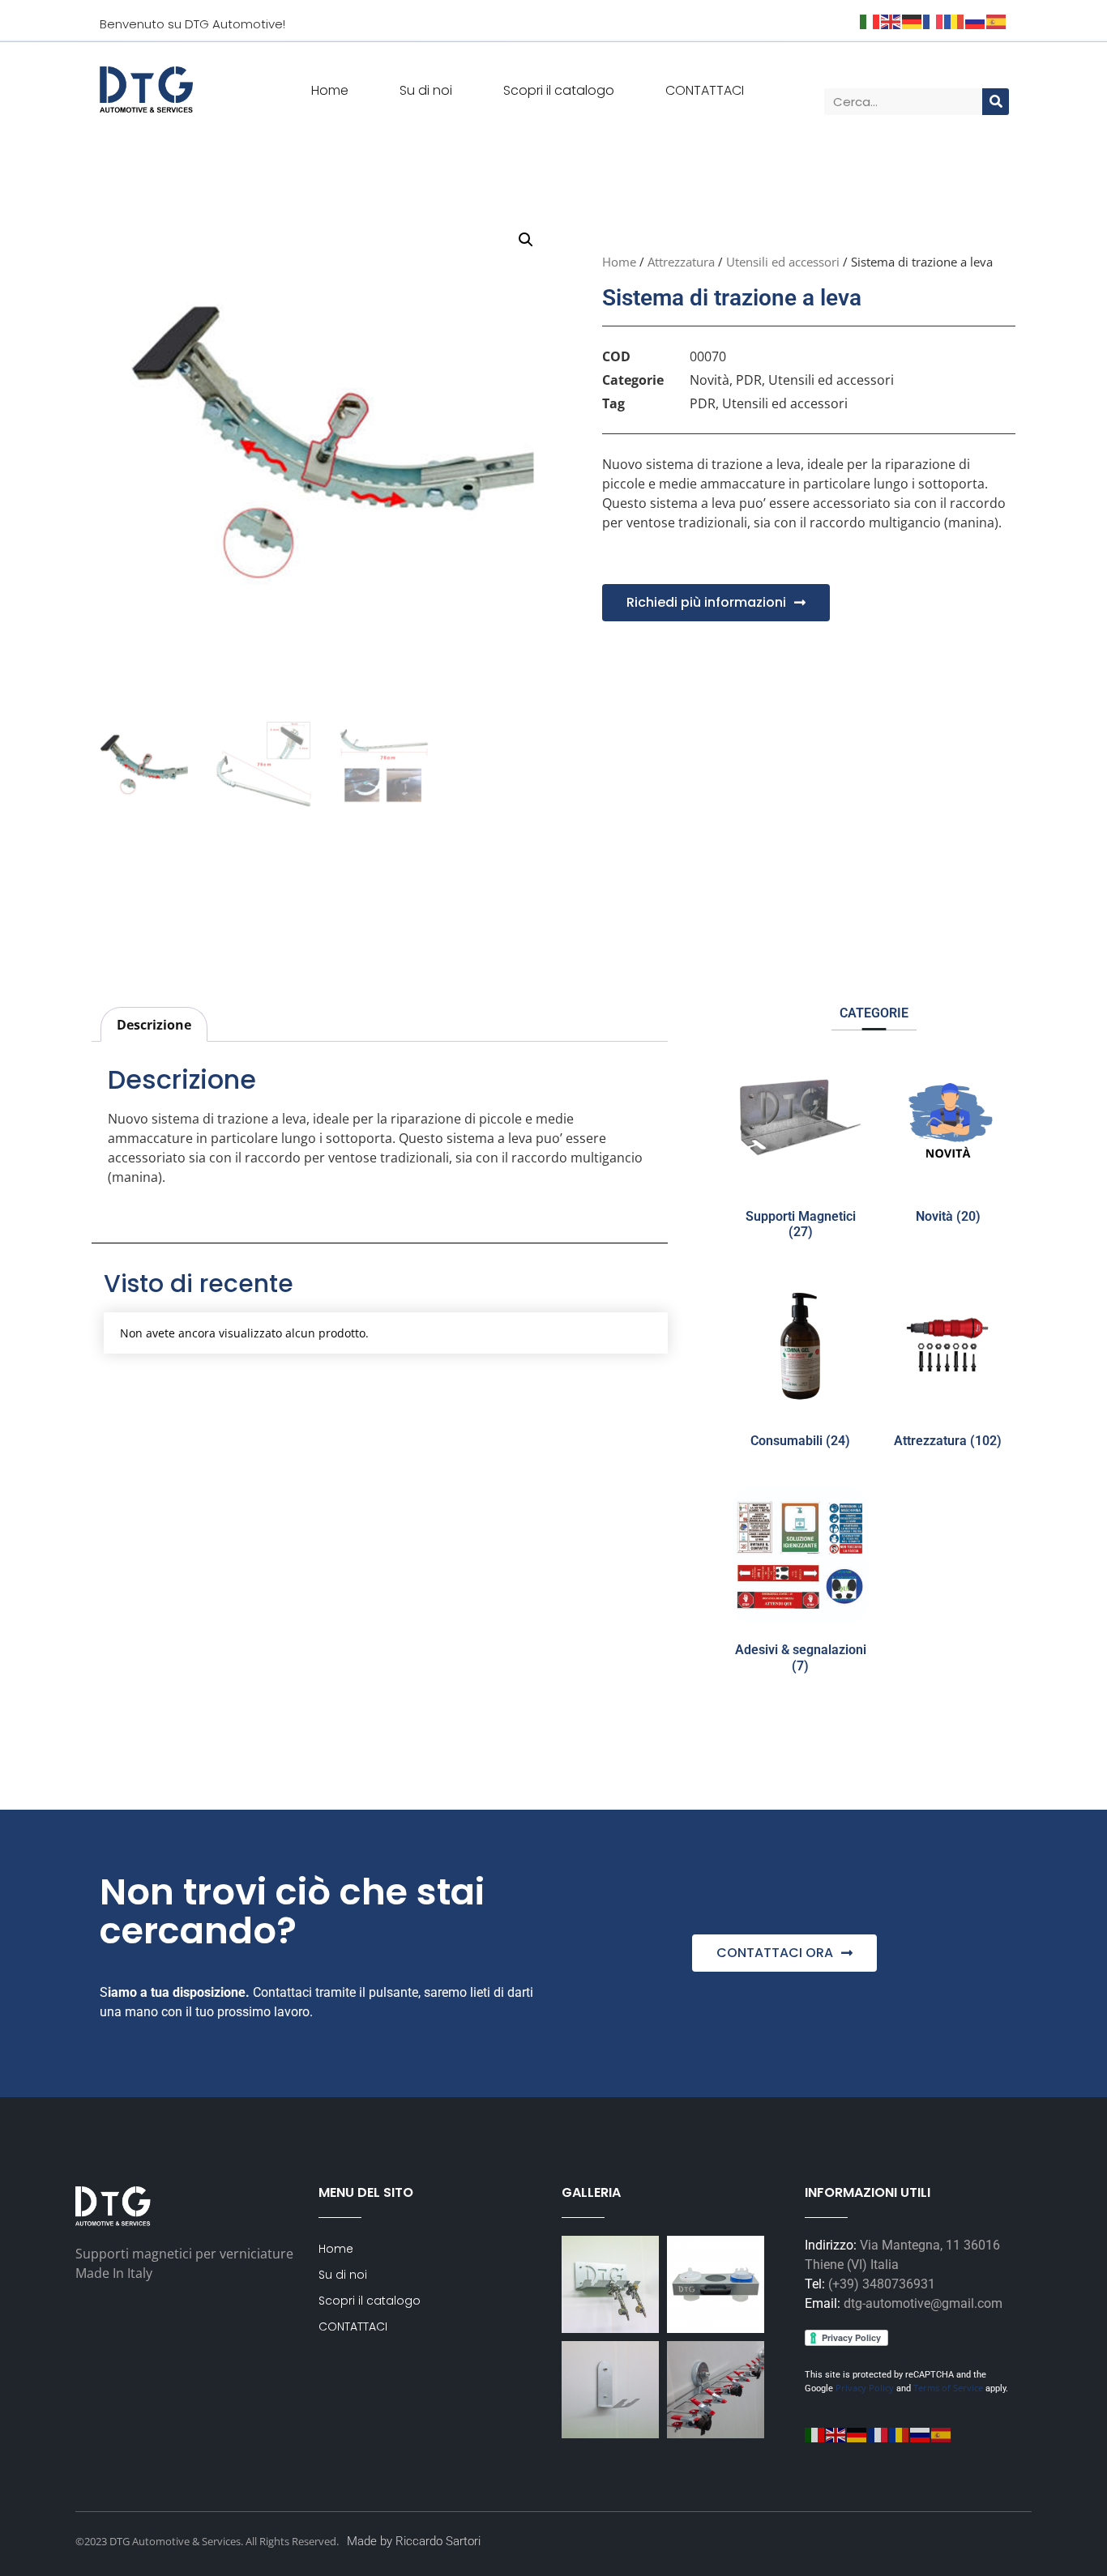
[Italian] (815, 2433)
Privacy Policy (863, 2388)
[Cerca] (996, 102)
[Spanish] (942, 2433)
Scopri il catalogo (559, 90)
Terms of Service (948, 2388)
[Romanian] (900, 2433)
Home (330, 90)
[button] (526, 240)
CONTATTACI (705, 90)
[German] (857, 2433)
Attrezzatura (681, 262)
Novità (710, 380)
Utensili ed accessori (783, 262)
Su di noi (426, 90)
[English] (836, 2433)
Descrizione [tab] (154, 1025)
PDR (749, 380)
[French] (878, 2433)
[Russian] (921, 2433)
